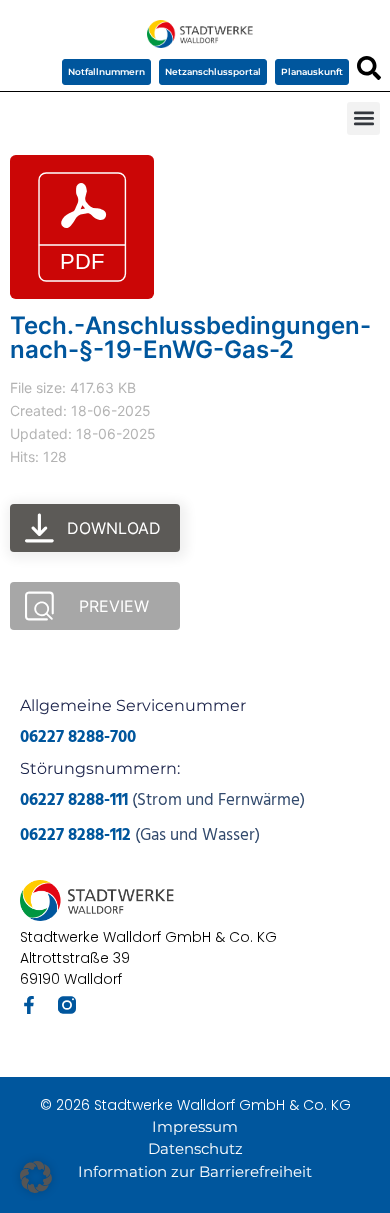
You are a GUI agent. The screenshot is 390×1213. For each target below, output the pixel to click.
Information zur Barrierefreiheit (195, 1171)
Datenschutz (195, 1148)
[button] (363, 118)
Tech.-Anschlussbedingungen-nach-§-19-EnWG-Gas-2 (190, 337)
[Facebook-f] (29, 1005)
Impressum (195, 1126)
